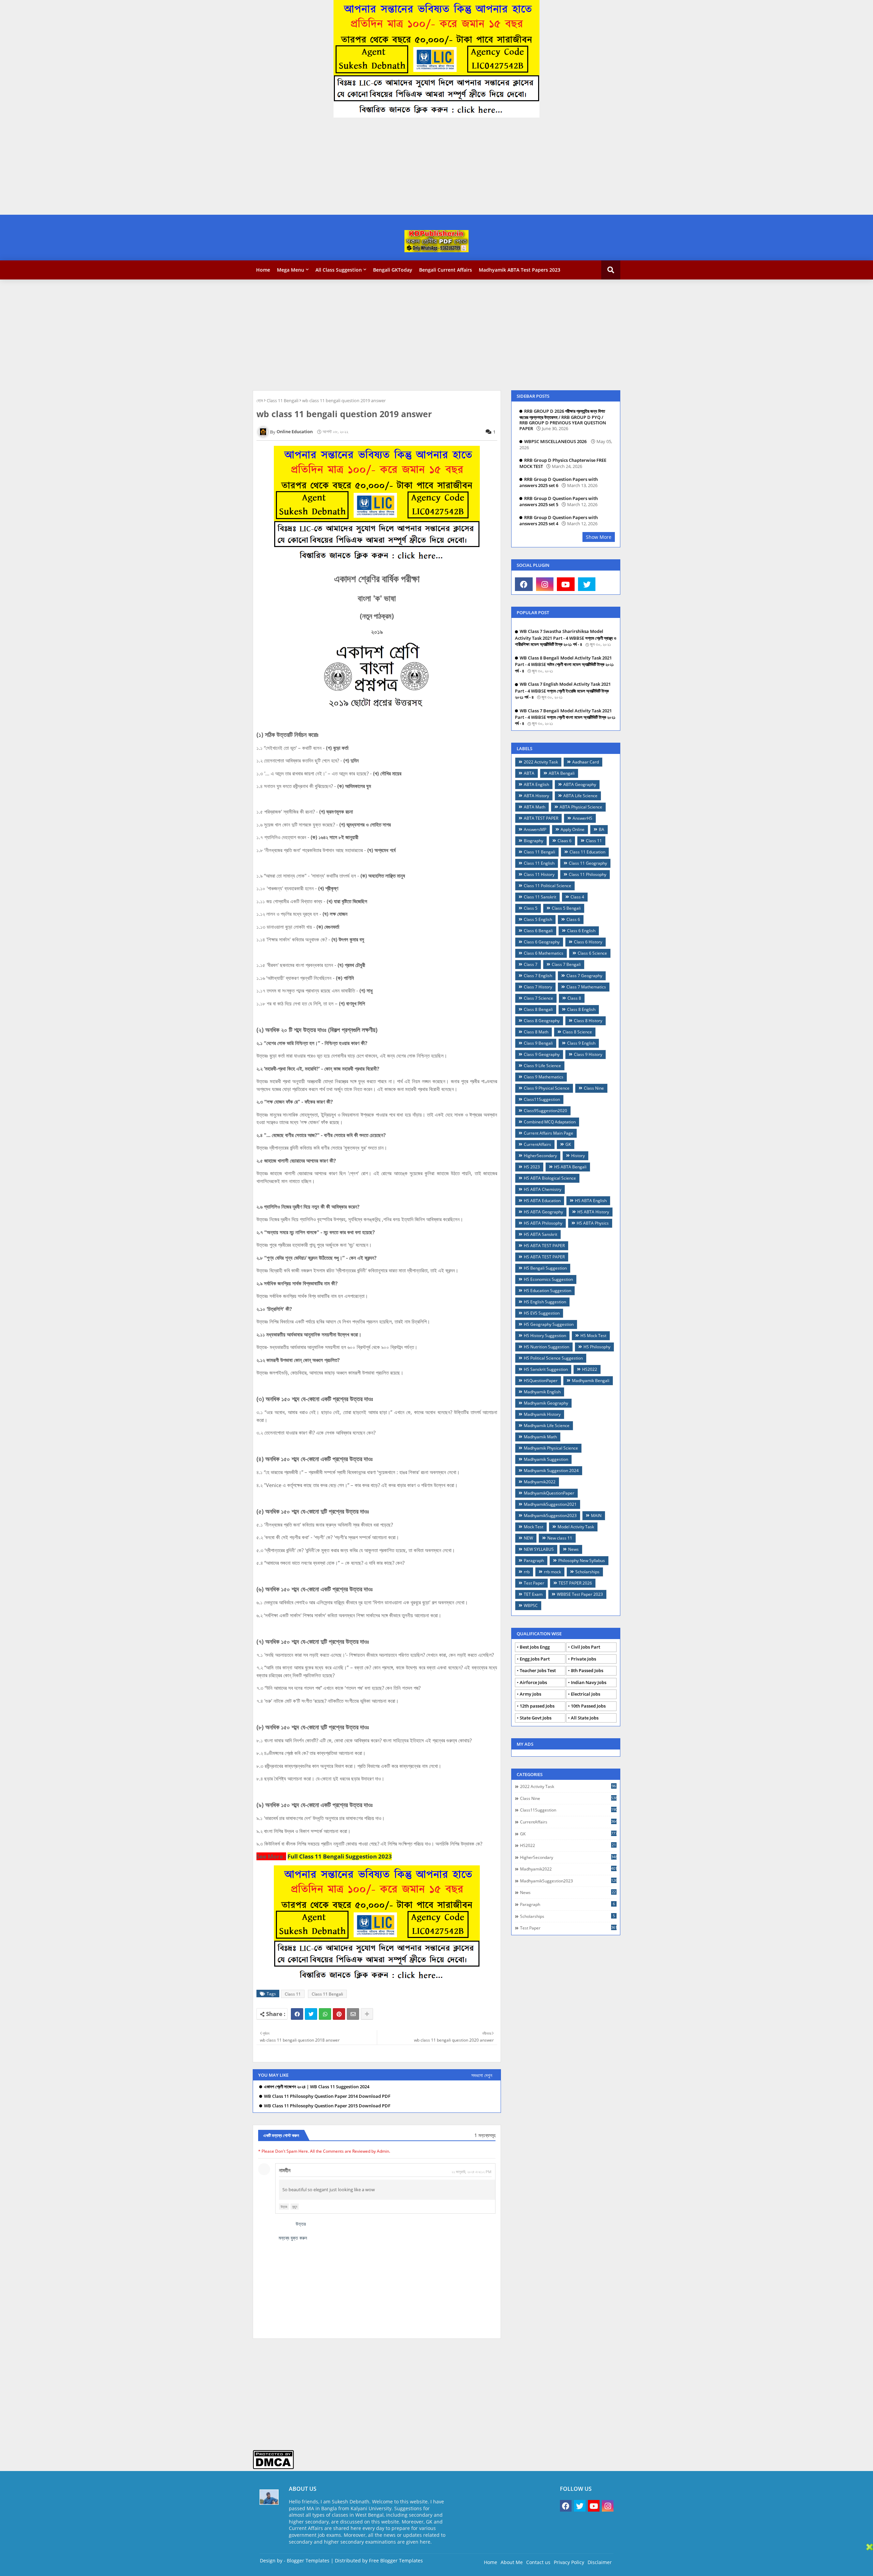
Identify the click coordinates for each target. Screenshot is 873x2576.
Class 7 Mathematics (586, 987)
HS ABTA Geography (543, 1212)
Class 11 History (539, 874)
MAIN (596, 1516)
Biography (534, 841)
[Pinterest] (339, 2014)
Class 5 (531, 908)
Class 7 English (538, 976)
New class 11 (560, 1538)
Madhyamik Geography (546, 1403)
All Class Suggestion (339, 270)
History (578, 1156)
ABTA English (536, 784)
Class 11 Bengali (283, 400)
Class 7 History (538, 987)
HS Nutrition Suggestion (546, 1347)
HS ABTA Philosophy (543, 1223)
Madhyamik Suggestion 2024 (551, 1471)
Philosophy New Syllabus (582, 1560)
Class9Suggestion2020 (545, 1111)
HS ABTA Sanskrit (541, 1234)
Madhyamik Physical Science (551, 1448)
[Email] (353, 2014)
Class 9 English (581, 1043)
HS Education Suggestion (548, 1291)
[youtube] (566, 584)
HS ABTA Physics (593, 1223)
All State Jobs (585, 1718)
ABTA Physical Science (581, 807)
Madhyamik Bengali (591, 1381)
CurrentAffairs (537, 1144)
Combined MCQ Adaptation (550, 1122)
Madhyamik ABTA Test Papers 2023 (520, 270)
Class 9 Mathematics (544, 1077)
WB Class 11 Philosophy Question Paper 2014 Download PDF (327, 2096)
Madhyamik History (542, 1414)
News (573, 1549)
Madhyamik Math (540, 1437)
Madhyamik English (542, 1392)
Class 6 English (581, 931)
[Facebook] (297, 2014)
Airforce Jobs (533, 1682)
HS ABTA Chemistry (543, 1189)
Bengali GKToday (393, 270)
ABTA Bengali (562, 773)
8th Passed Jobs (587, 1670)
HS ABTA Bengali (570, 1167)
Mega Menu (291, 270)
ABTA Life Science (580, 796)
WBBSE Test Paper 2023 (580, 1594)
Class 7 (531, 964)
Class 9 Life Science (542, 1066)
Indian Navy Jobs (589, 1682)
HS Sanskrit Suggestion (546, 1369)
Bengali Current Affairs (446, 270)
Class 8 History (588, 1021)
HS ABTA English (591, 1201)
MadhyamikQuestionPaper (549, 1493)
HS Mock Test (593, 1336)
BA (602, 829)
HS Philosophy (597, 1347)
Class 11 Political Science (548, 886)
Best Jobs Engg (535, 1647)
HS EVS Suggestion (542, 1313)
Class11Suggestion (542, 1099)
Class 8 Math (536, 1032)
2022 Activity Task (541, 762)
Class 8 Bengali (538, 1009)
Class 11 (293, 1994)
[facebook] (524, 584)
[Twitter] (311, 2014)
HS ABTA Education (542, 1201)
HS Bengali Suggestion (545, 1268)
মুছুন (295, 2207)
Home (263, 270)
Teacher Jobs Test (538, 1670)
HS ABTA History (593, 1212)
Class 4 (577, 897)
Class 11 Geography (588, 863)
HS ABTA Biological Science (550, 1178)
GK (568, 1144)
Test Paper (534, 1583)
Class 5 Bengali (566, 908)
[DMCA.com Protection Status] (273, 2467)
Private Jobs (583, 1659)
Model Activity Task (576, 1527)
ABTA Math (535, 807)
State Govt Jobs (536, 1718)
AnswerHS (582, 818)
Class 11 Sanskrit (540, 897)
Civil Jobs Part (586, 1647)
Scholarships (587, 1572)
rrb (527, 1572)
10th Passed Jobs (588, 1706)
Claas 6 (565, 841)
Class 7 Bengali (566, 964)
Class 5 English (538, 919)
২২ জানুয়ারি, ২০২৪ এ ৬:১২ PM (471, 2172)
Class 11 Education (587, 852)
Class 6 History (588, 942)
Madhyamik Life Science (547, 1426)
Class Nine (594, 1088)
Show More (599, 537)
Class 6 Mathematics (544, 953)
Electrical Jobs (586, 1694)
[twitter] (587, 584)
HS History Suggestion (545, 1336)
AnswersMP (535, 829)
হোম (260, 400)
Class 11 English (539, 863)
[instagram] (545, 584)
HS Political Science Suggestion (553, 1358)
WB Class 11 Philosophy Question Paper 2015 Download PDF (327, 2106)
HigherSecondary (540, 1156)
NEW (528, 1538)
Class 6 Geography (542, 942)
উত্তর (284, 2207)
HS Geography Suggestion (549, 1324)
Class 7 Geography (584, 976)
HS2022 (590, 1369)
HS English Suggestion (545, 1302)
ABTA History (536, 796)
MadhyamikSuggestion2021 (550, 1504)
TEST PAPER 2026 (575, 1583)
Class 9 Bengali (538, 1043)
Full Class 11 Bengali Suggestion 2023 (340, 1856)
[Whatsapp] (325, 2014)
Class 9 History (588, 1054)
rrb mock (552, 1572)
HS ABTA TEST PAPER (544, 1246)
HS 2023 (532, 1167)
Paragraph (534, 1560)
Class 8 (574, 998)
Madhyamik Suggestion (546, 1459)
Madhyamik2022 (540, 1482)
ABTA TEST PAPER (541, 818)
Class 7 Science (538, 998)
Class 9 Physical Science (547, 1088)
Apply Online (573, 829)
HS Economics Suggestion (548, 1279)
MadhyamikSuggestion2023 (550, 1516)
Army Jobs (530, 1694)
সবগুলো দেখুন (482, 2075)
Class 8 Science (577, 1032)
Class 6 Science (592, 953)
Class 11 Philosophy (588, 874)
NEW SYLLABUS (539, 1549)
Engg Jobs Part (535, 1659)
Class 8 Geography (542, 1021)
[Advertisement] (205, 167)
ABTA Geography (580, 784)
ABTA (529, 773)
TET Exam (533, 1594)
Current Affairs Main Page (549, 1133)
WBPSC (531, 1605)
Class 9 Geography (542, 1054)
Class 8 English (581, 1009)
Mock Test (534, 1527)
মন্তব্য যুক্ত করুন (293, 2238)
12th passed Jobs (537, 1706)
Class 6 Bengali (538, 931)
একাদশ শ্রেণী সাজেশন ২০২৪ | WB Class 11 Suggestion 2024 (317, 2087)
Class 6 (573, 919)
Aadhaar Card (586, 762)
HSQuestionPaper (541, 1381)
